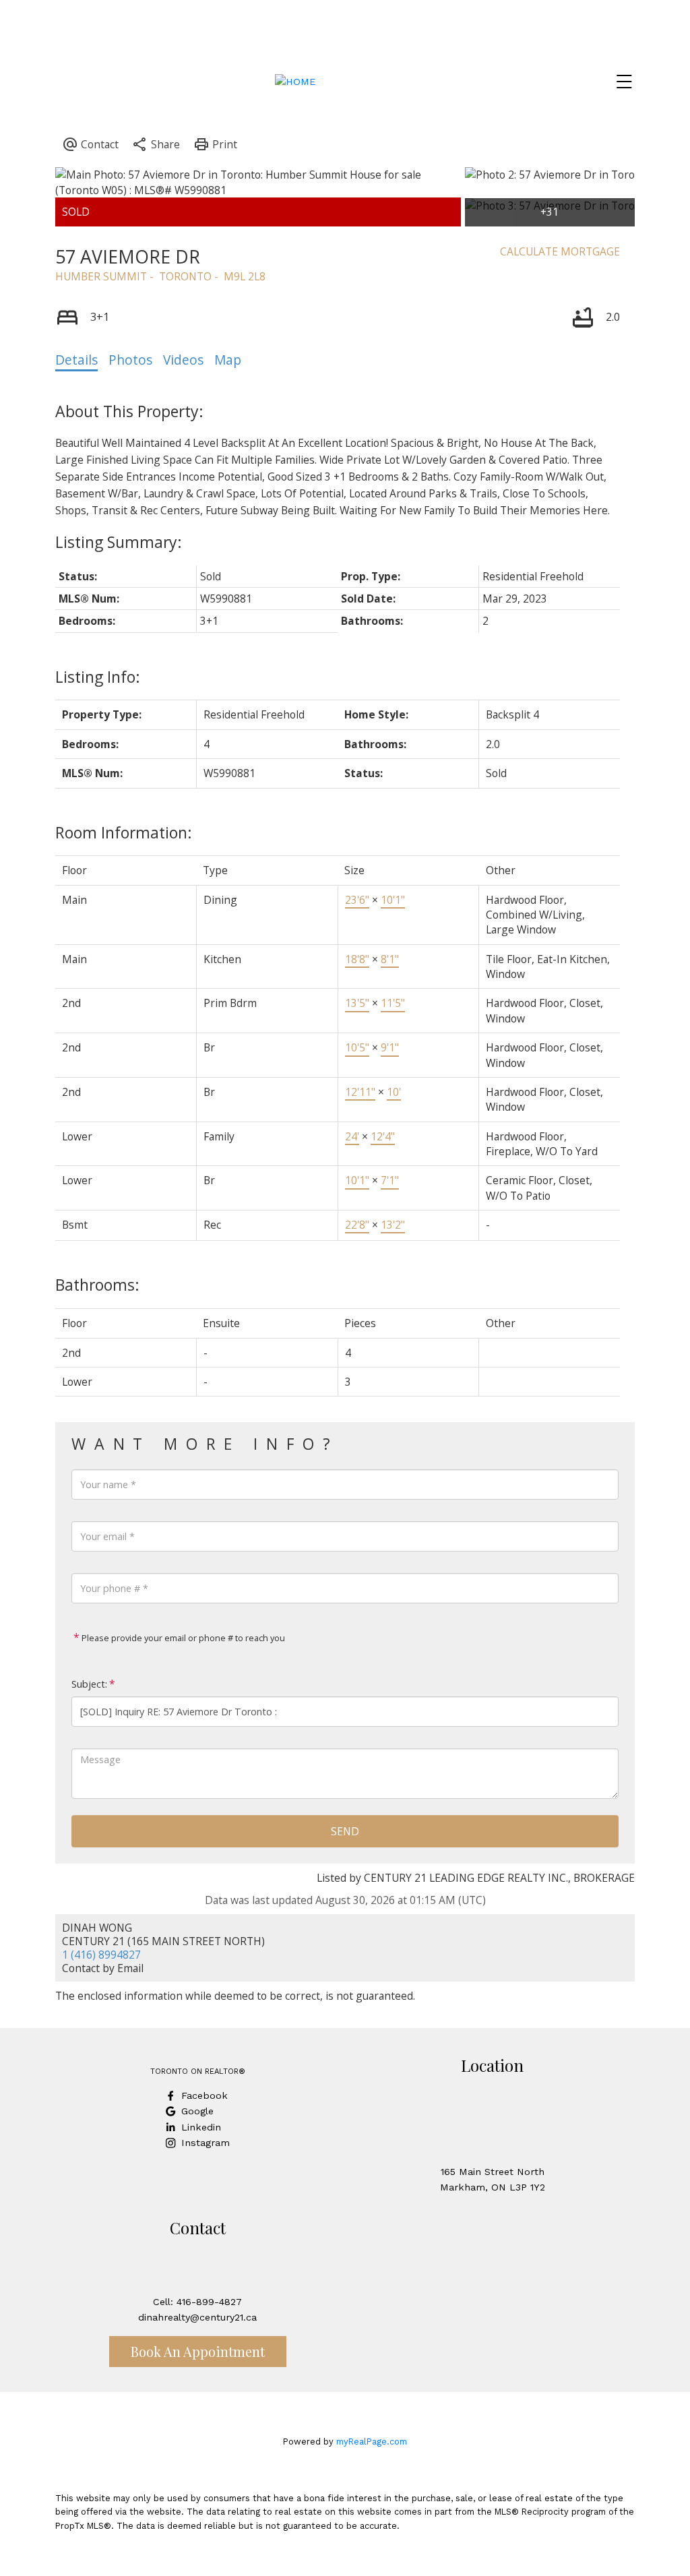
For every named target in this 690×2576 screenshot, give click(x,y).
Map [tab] (228, 360)
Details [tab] (76, 360)
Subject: (89, 1684)
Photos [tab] (130, 360)
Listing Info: (98, 677)
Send (345, 1831)
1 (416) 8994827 (101, 1955)
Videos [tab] (183, 360)
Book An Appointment (198, 2351)
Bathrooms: (97, 1285)
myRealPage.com (372, 2442)
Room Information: (124, 832)
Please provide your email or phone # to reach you (182, 1638)
